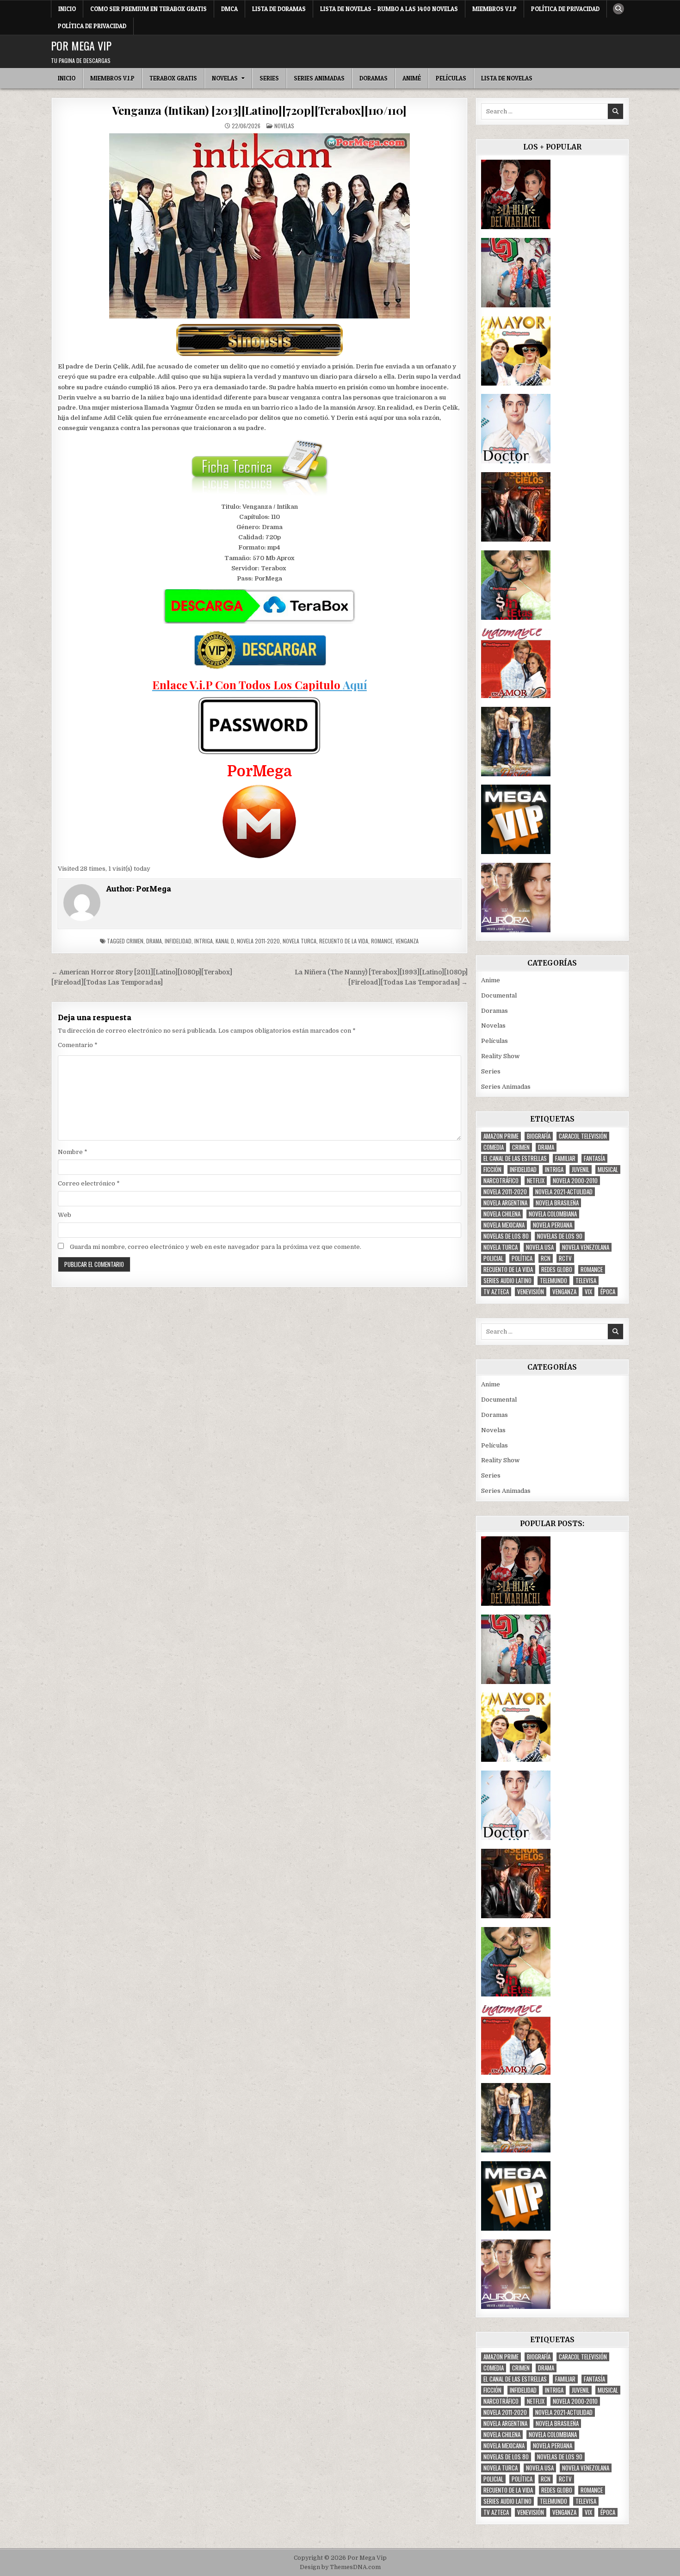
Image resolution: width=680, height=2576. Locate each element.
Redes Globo (557, 1269)
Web (65, 1215)
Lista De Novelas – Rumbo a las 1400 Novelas (389, 9)
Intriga (204, 941)
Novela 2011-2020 (258, 941)
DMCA (229, 9)
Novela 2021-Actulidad (564, 1192)
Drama (154, 941)
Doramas (374, 78)
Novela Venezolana (586, 1247)
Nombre (73, 1152)
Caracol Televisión (583, 1136)
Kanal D (225, 941)
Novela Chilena (502, 1214)
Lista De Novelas (507, 78)
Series (269, 78)
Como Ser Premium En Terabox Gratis (148, 9)
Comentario (78, 1045)
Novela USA (540, 1247)
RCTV (565, 1258)
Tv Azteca (496, 1292)
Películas (451, 78)
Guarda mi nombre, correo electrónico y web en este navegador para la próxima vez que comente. (216, 1247)
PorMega (154, 889)
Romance (382, 941)
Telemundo (553, 1281)
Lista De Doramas (279, 9)
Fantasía (594, 1158)
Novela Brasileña (557, 1203)
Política (522, 1258)
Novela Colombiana (553, 1214)
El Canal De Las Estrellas (515, 1158)
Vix (588, 1292)
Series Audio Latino (507, 1281)
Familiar (565, 1158)
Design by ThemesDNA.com (340, 2567)
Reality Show (500, 1056)
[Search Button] (618, 9)
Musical (608, 1169)
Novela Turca (300, 941)
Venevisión (531, 1292)
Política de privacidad (565, 9)
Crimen (135, 941)
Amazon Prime (501, 1136)
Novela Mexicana (504, 1225)
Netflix (536, 1181)
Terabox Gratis (173, 78)
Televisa (586, 1281)
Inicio (67, 9)
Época (608, 1292)
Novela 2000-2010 (575, 1181)
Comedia (494, 1147)
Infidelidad (178, 941)
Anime (491, 980)
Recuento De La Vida (344, 941)
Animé (412, 78)
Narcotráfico (501, 1181)
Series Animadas (319, 78)
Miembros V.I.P (495, 9)
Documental (499, 995)
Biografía (539, 1136)
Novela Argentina (505, 1203)
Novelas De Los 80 (506, 1236)
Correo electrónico (89, 1183)
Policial (493, 1258)
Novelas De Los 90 (560, 1236)
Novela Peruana (553, 1225)
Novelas (225, 78)
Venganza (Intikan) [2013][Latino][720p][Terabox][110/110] (260, 110)
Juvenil (581, 1169)
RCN (546, 1258)
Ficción (492, 1169)
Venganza (407, 941)
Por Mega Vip (81, 45)
